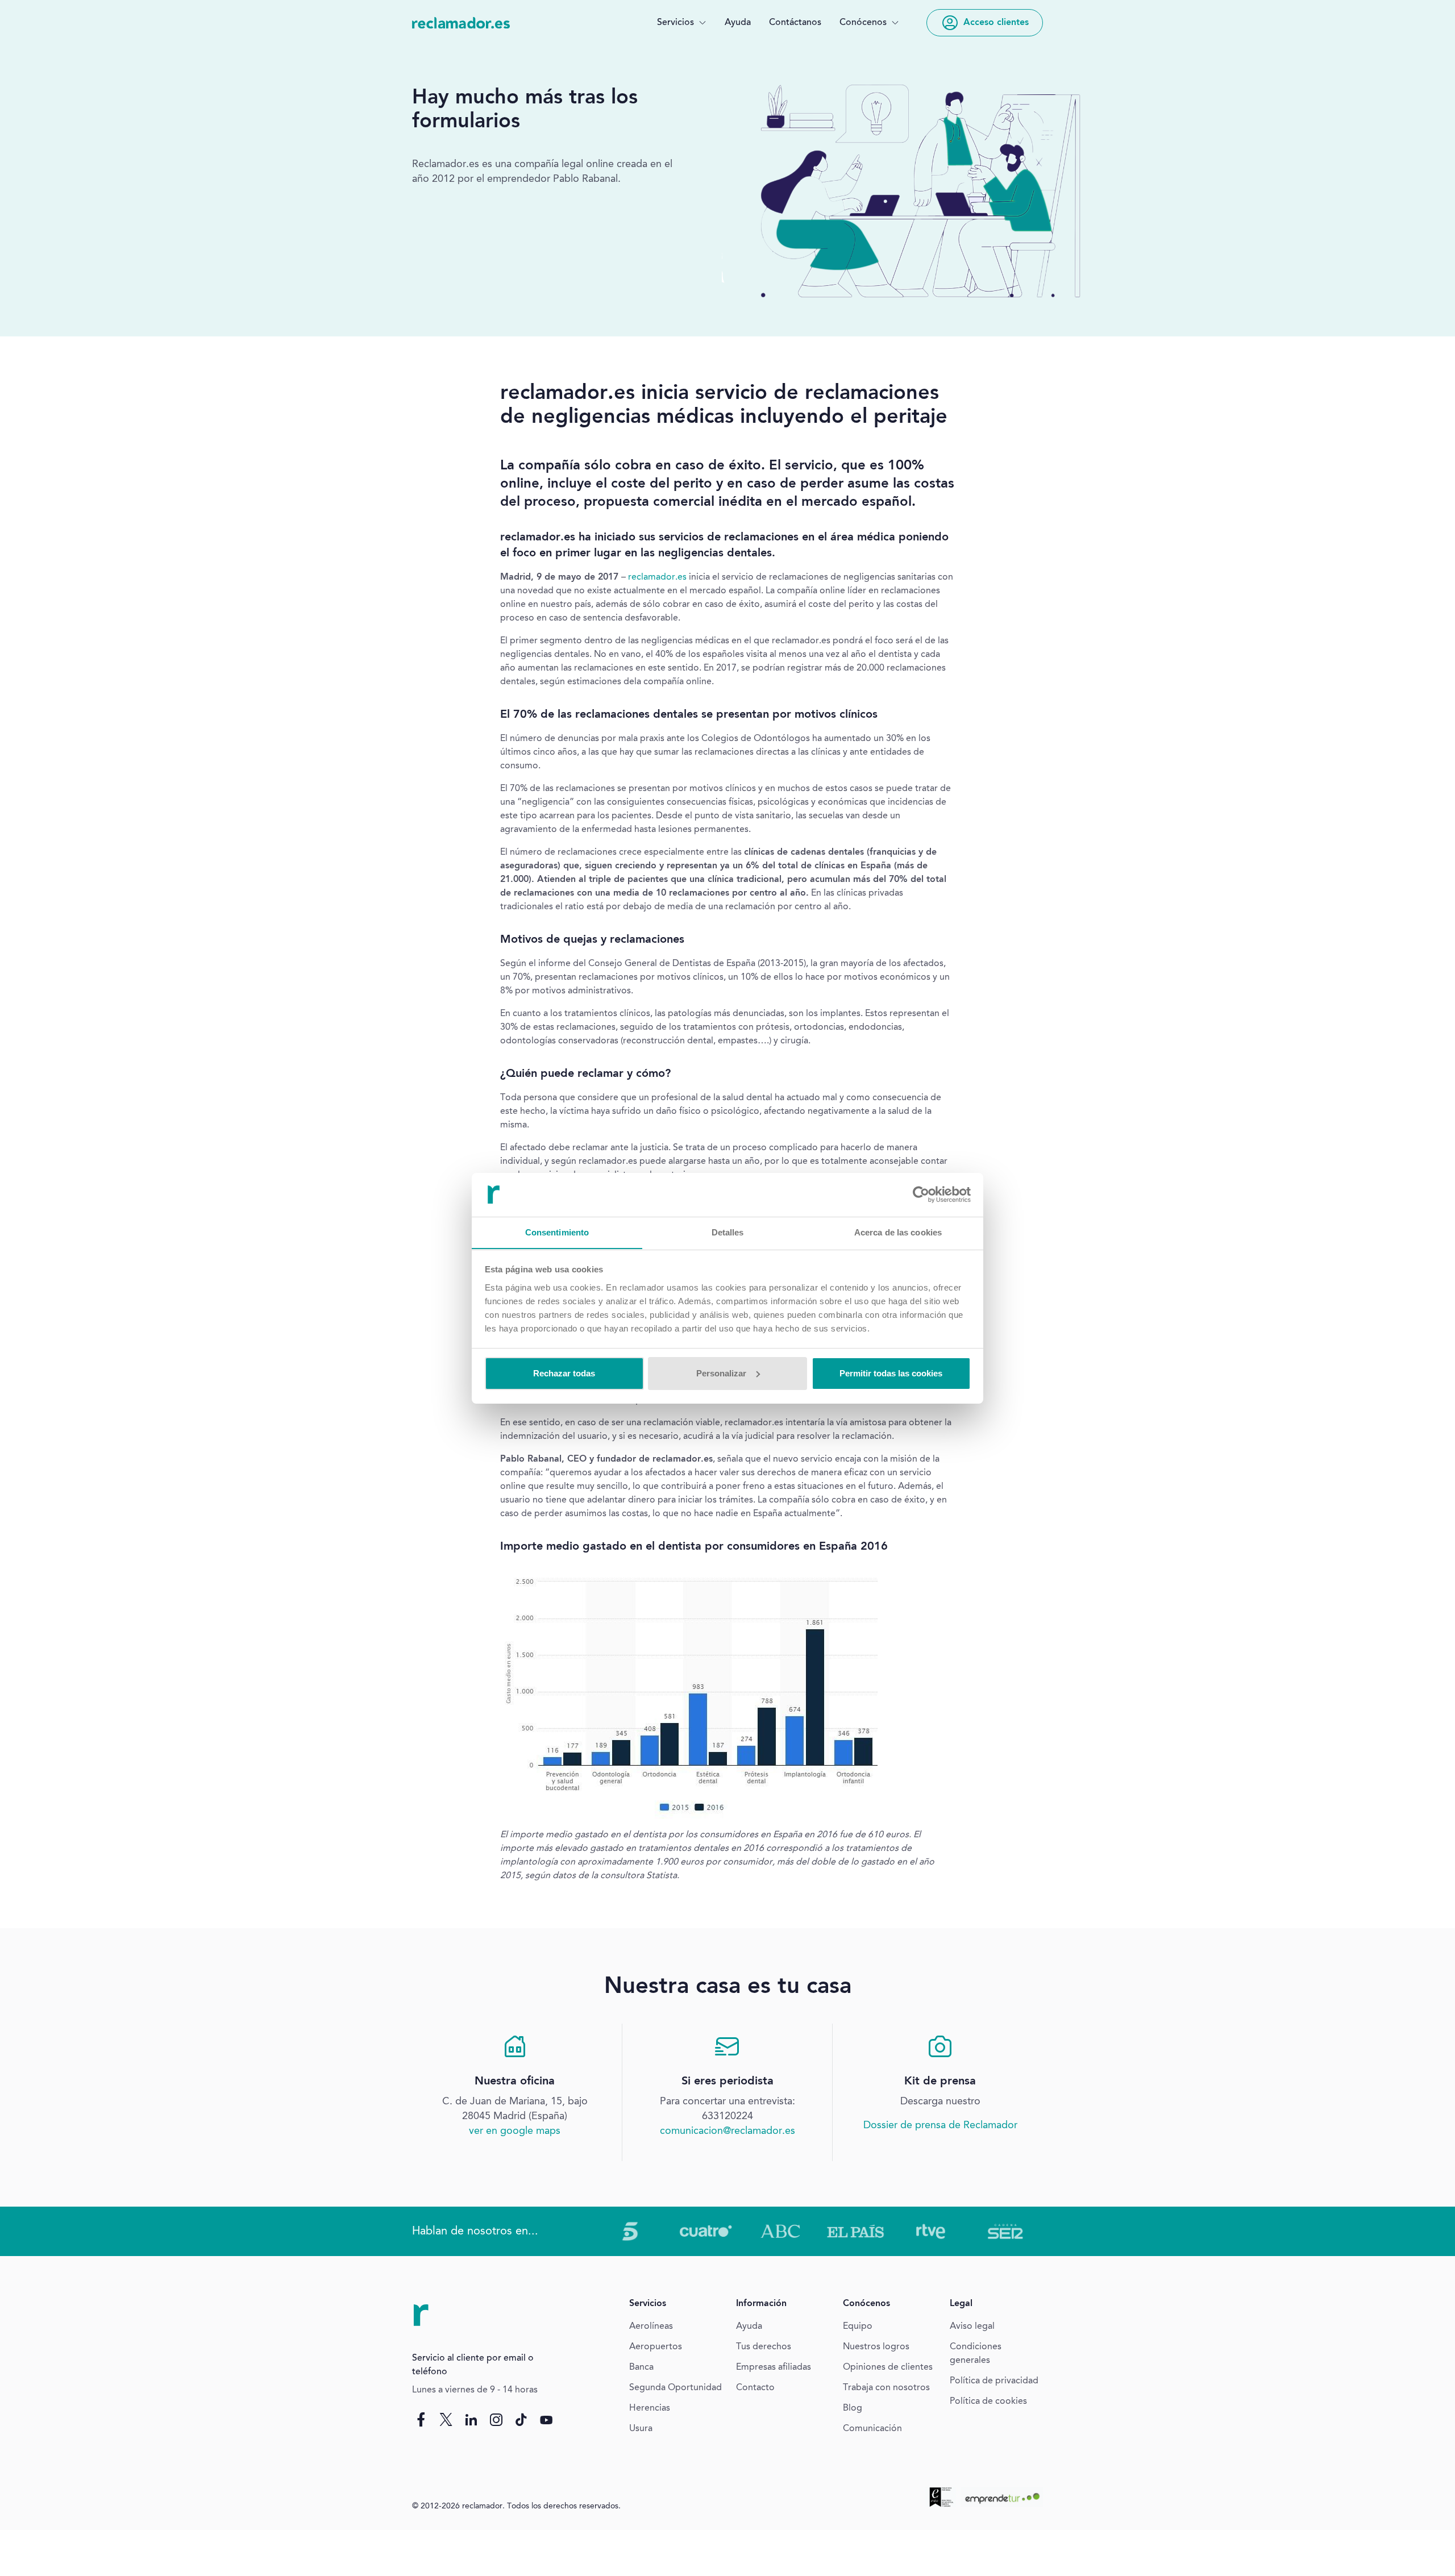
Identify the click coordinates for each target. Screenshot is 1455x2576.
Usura (641, 2429)
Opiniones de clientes (888, 2367)
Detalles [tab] (728, 1232)
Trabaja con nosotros (886, 2388)
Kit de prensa (940, 2082)
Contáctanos (795, 23)
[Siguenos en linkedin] (471, 2420)
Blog (853, 2408)
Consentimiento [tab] (557, 1232)
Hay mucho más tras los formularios (525, 110)
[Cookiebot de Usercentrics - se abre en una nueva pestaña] (921, 1195)
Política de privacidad (994, 2381)
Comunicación (872, 2429)
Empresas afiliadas (774, 2367)
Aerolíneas (651, 2327)
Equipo (858, 2327)
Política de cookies (988, 2402)
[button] (682, 23)
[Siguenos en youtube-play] (546, 2420)
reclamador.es (657, 577)
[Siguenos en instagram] (496, 2420)
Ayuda (738, 23)
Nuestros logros (876, 2347)
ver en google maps (515, 2131)
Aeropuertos (656, 2347)
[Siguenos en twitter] (446, 2420)
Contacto (755, 2388)
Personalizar (721, 1373)
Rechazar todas (564, 1373)
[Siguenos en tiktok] (521, 2420)
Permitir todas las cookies (891, 1373)
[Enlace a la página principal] (461, 23)
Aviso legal (972, 2327)
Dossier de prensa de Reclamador (940, 2125)
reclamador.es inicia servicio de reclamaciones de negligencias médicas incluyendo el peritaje (724, 406)
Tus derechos (764, 2347)
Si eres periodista (727, 2082)
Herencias (650, 2408)
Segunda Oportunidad (675, 2388)
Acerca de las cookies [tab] (898, 1232)
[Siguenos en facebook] (421, 2420)
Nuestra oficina (515, 2082)
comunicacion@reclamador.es (727, 2131)
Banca (641, 2367)
